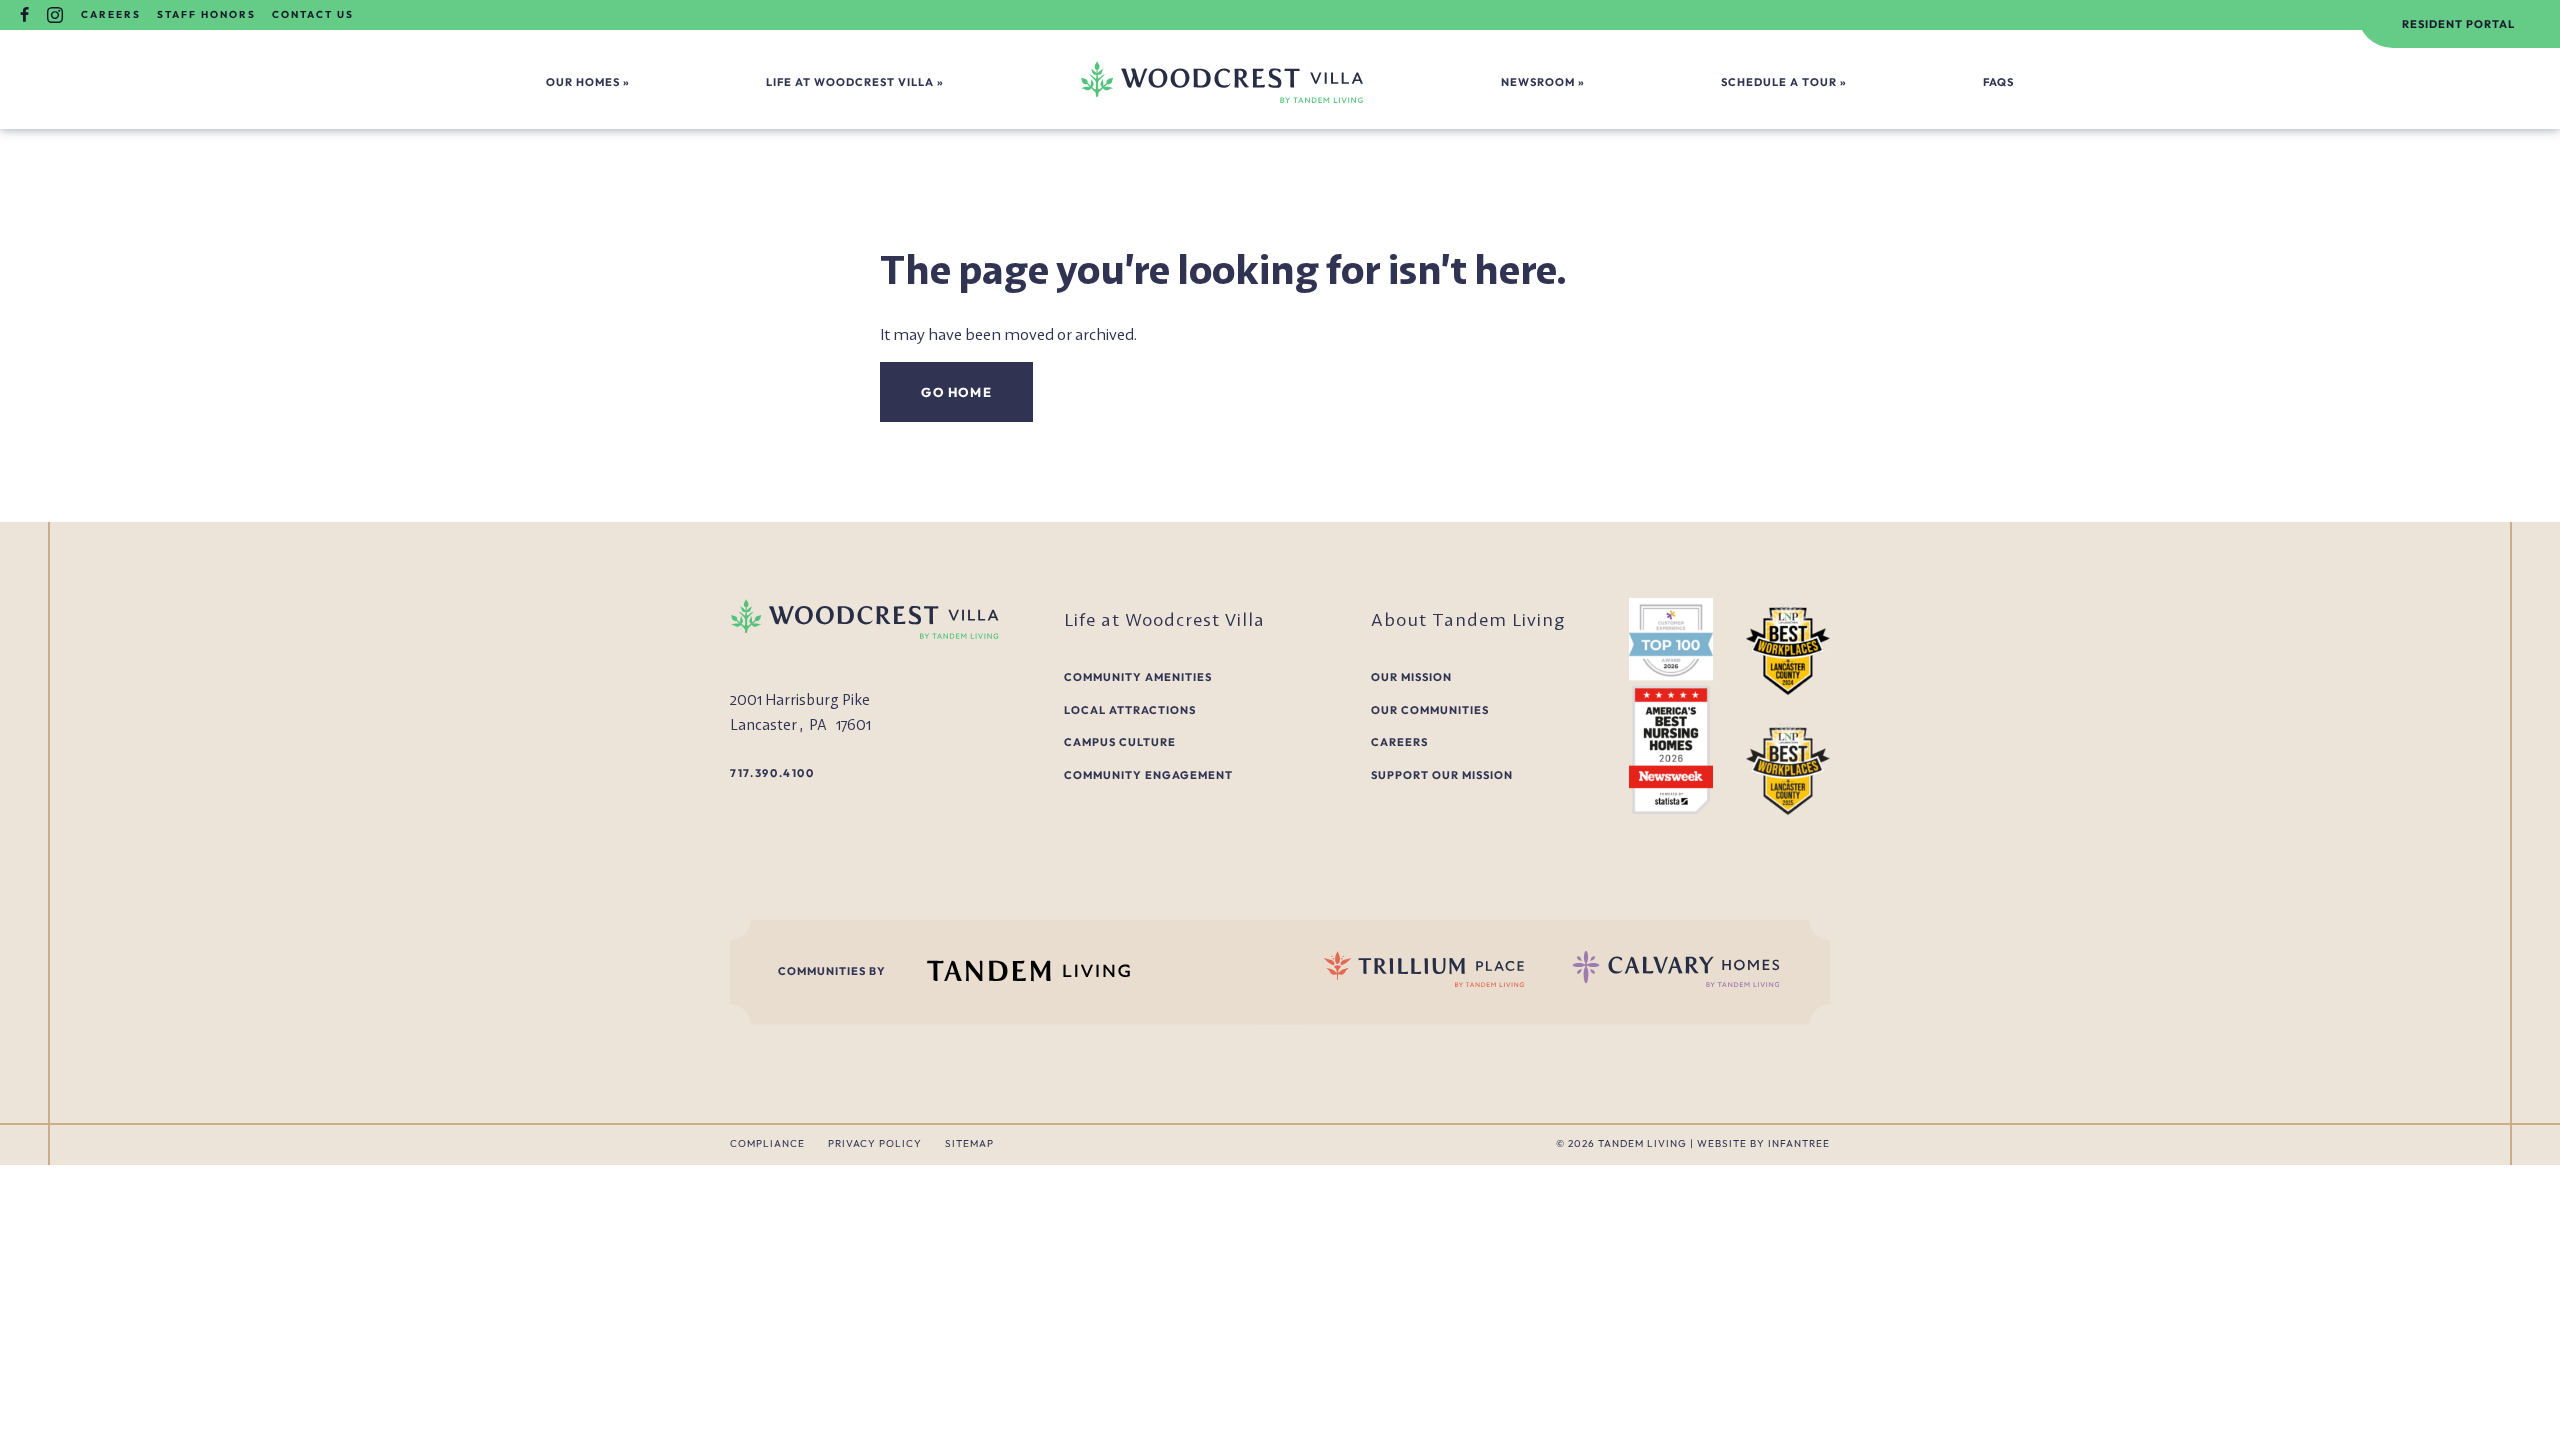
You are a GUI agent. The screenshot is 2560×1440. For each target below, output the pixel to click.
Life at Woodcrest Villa (850, 82)
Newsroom (1538, 82)
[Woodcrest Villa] (1222, 81)
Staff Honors (206, 14)
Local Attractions (1130, 710)
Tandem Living (1644, 1143)
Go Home (956, 392)
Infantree (1799, 1143)
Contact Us (313, 14)
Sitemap (969, 1143)
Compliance (767, 1143)
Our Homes (583, 82)
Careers (111, 14)
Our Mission (1411, 677)
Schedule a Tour (1779, 82)
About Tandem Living (1468, 619)
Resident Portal (2458, 24)
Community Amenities (1138, 677)
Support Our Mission (1442, 775)
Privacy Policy (875, 1143)
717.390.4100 (772, 773)
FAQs (1998, 82)
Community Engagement (1148, 775)
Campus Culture (1120, 742)
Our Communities (1430, 710)
